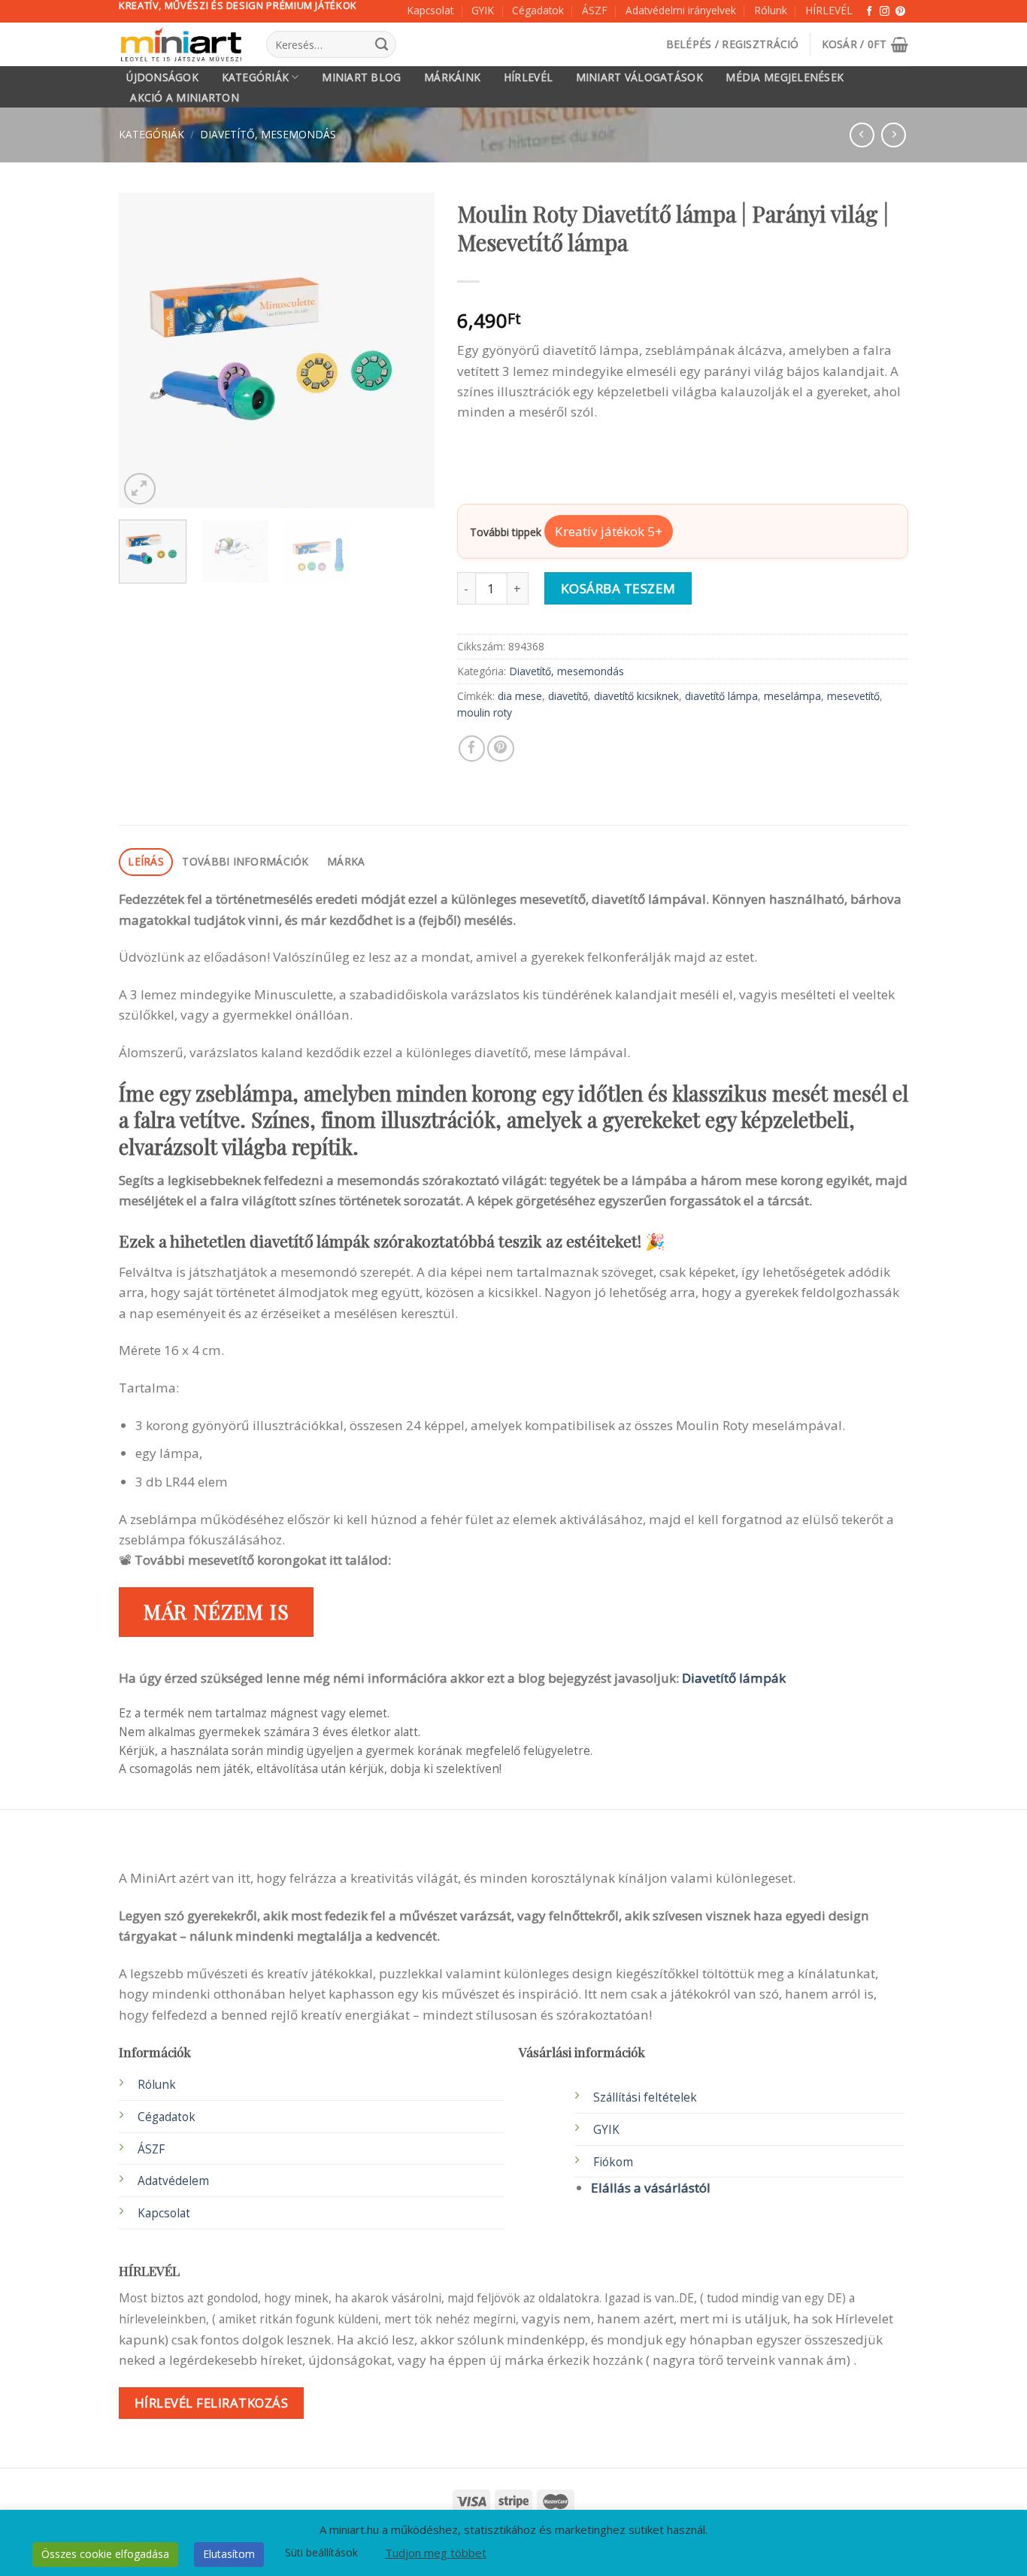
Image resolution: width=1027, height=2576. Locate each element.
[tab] (146, 862)
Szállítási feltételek (645, 2097)
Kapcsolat (430, 10)
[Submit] (381, 44)
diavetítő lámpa (721, 696)
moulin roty (485, 712)
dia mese (520, 696)
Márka (346, 861)
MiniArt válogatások (639, 77)
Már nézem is (217, 1611)
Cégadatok (538, 10)
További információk (245, 861)
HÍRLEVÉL (829, 10)
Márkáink (452, 77)
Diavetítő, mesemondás (268, 134)
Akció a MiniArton (185, 98)
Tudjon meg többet (436, 2553)
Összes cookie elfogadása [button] (105, 2554)
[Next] (409, 350)
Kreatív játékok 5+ (609, 531)
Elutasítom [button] (229, 2554)
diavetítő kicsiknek (636, 696)
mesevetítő (853, 696)
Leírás (146, 861)
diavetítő (568, 696)
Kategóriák (256, 77)
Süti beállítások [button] (321, 2552)
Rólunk (771, 10)
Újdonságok (162, 77)
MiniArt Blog (361, 77)
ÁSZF (595, 10)
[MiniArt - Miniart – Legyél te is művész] (181, 45)
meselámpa (792, 696)
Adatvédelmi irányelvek (681, 10)
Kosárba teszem (618, 588)
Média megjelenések (785, 77)
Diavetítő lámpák (734, 1678)
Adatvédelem (173, 2181)
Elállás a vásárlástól (651, 2188)
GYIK (483, 10)
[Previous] (144, 350)
